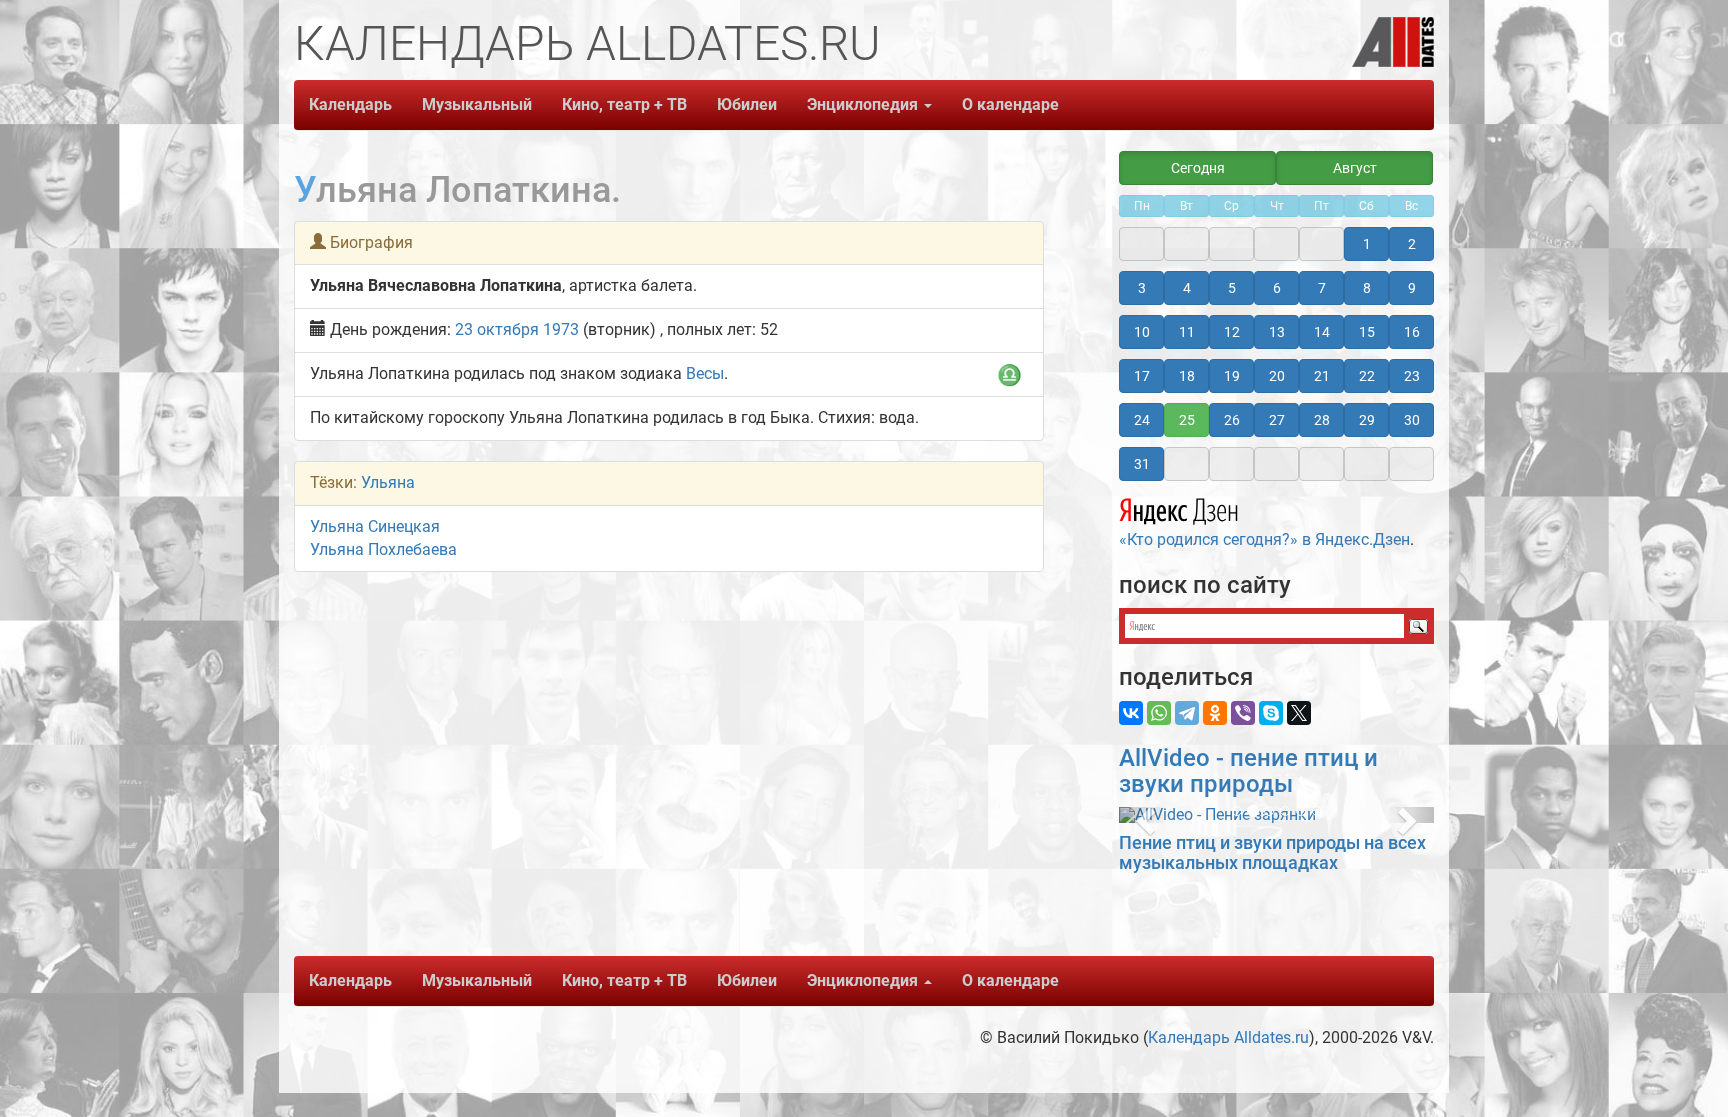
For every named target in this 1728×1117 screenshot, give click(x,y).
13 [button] (1277, 332)
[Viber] (1243, 713)
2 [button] (1412, 244)
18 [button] (1187, 376)
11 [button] (1187, 332)
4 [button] (1187, 288)
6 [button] (1277, 288)
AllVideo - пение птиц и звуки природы (1248, 771)
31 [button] (1142, 464)
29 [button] (1367, 420)
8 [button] (1367, 288)
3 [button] (1142, 288)
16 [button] (1412, 332)
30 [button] (1412, 420)
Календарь (350, 104)
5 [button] (1232, 288)
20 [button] (1277, 376)
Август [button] (1355, 168)
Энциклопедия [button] (864, 104)
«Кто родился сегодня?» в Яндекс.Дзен (1264, 539)
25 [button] (1187, 420)
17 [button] (1142, 376)
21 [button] (1322, 376)
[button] (1142, 815)
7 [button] (1322, 288)
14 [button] (1322, 332)
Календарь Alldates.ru (1228, 1037)
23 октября (497, 329)
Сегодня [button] (1198, 168)
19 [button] (1232, 376)
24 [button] (1142, 420)
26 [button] (1232, 420)
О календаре (1010, 104)
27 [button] (1277, 420)
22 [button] (1367, 376)
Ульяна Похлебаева (383, 549)
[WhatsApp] (1159, 713)
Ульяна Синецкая (375, 526)
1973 (561, 329)
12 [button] (1232, 332)
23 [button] (1412, 376)
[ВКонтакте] (1131, 713)
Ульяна (388, 482)
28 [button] (1322, 420)
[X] (1299, 713)
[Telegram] (1187, 713)
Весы (705, 373)
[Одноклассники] (1215, 713)
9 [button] (1412, 288)
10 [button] (1142, 332)
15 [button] (1367, 332)
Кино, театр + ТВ (624, 104)
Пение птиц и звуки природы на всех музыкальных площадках (1272, 852)
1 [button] (1367, 244)
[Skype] (1271, 713)
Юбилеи (747, 104)
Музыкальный (477, 104)
